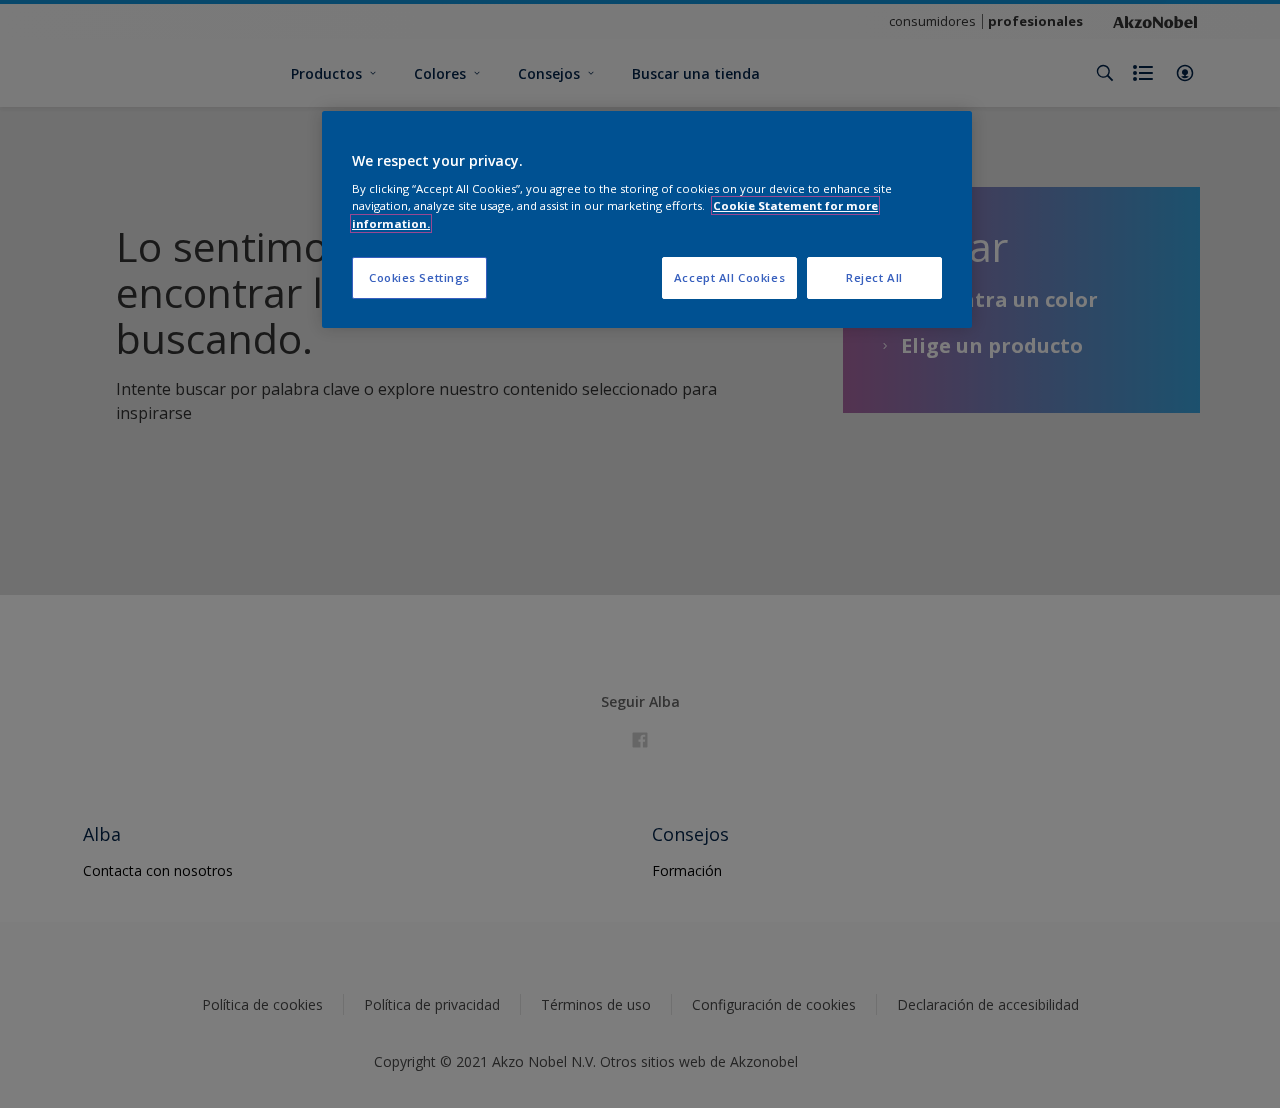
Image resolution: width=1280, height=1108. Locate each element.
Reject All (874, 277)
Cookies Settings (419, 277)
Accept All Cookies (729, 277)
